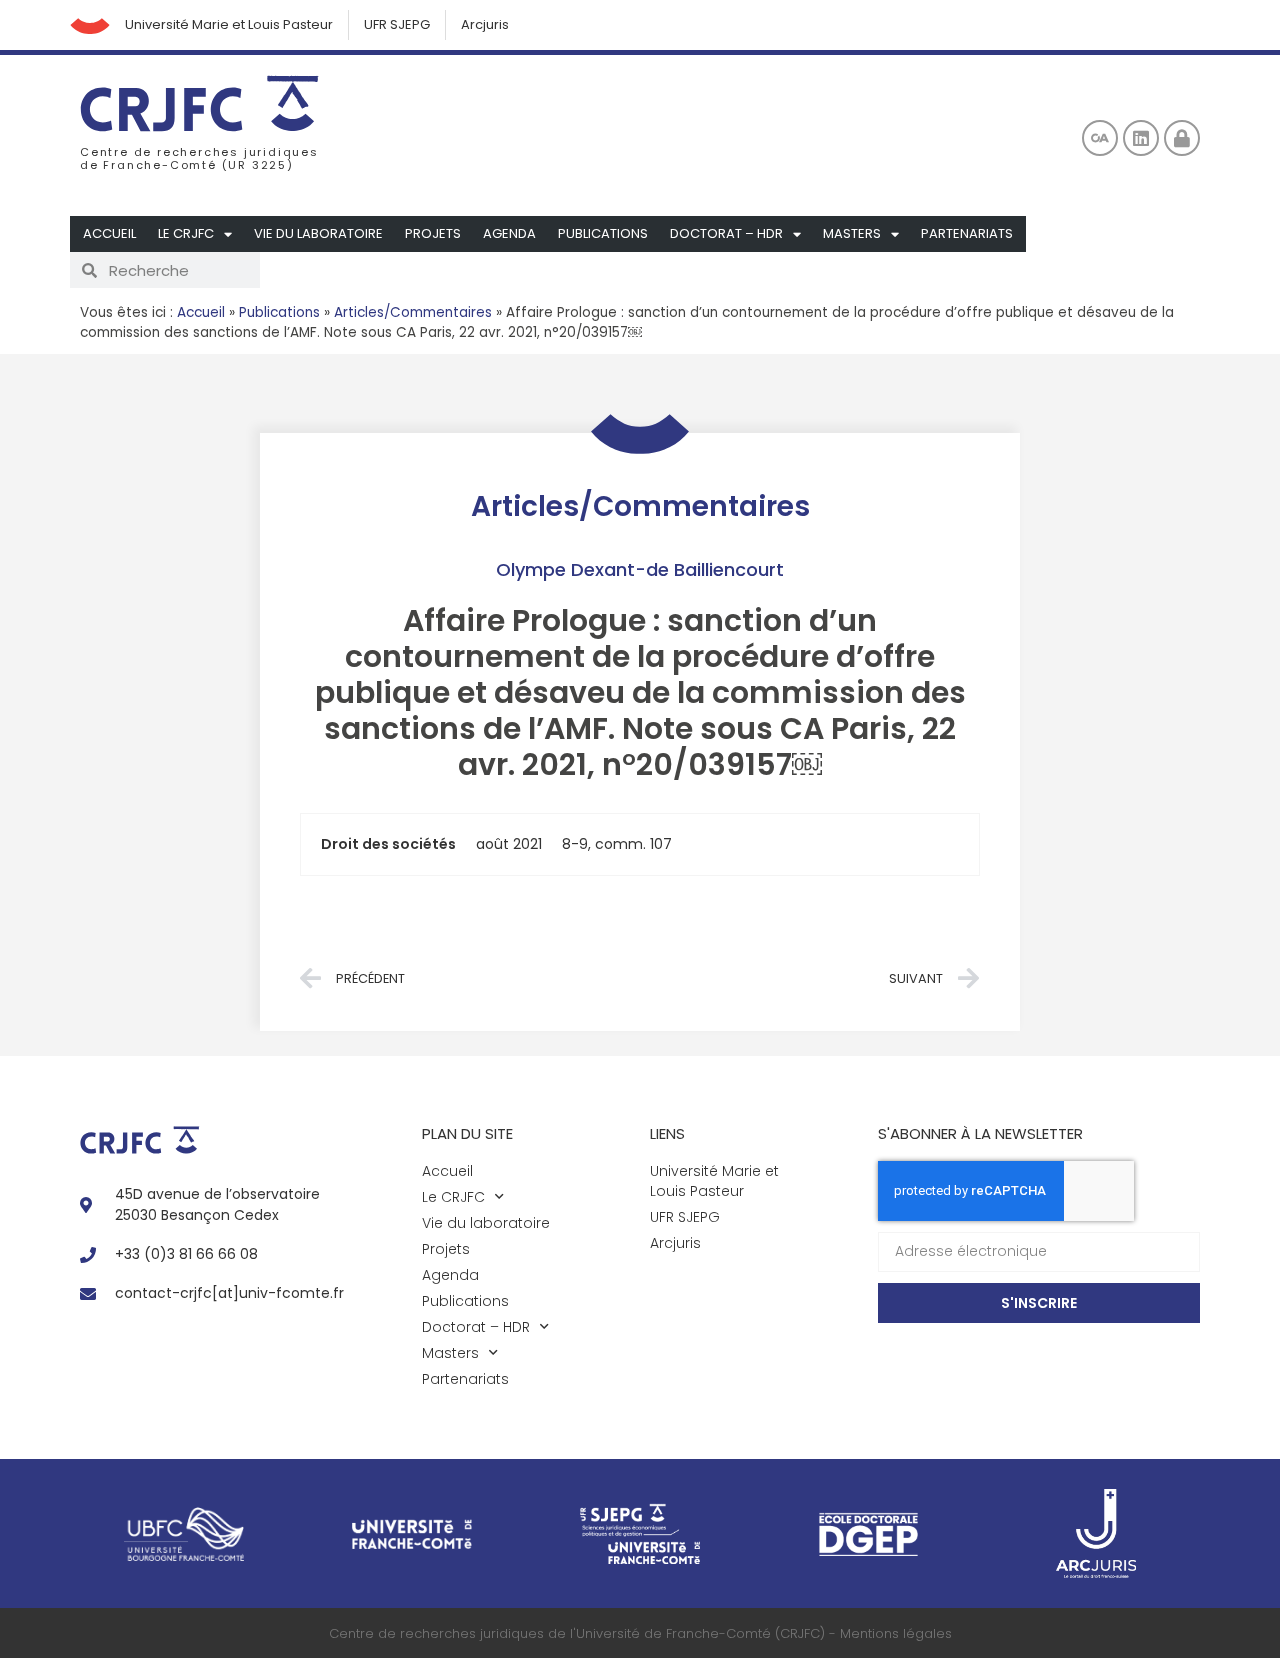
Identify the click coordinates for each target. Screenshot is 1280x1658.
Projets (433, 233)
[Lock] (1182, 138)
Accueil (109, 233)
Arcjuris (485, 24)
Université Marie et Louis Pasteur (229, 24)
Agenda (509, 233)
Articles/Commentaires (413, 312)
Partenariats (967, 233)
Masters (852, 233)
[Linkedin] (1141, 138)
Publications (603, 233)
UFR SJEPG (397, 24)
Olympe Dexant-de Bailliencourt (640, 569)
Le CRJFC (186, 233)
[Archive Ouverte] (1100, 138)
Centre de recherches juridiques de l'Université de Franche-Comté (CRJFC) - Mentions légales (640, 1633)
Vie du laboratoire (318, 233)
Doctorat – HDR (726, 233)
